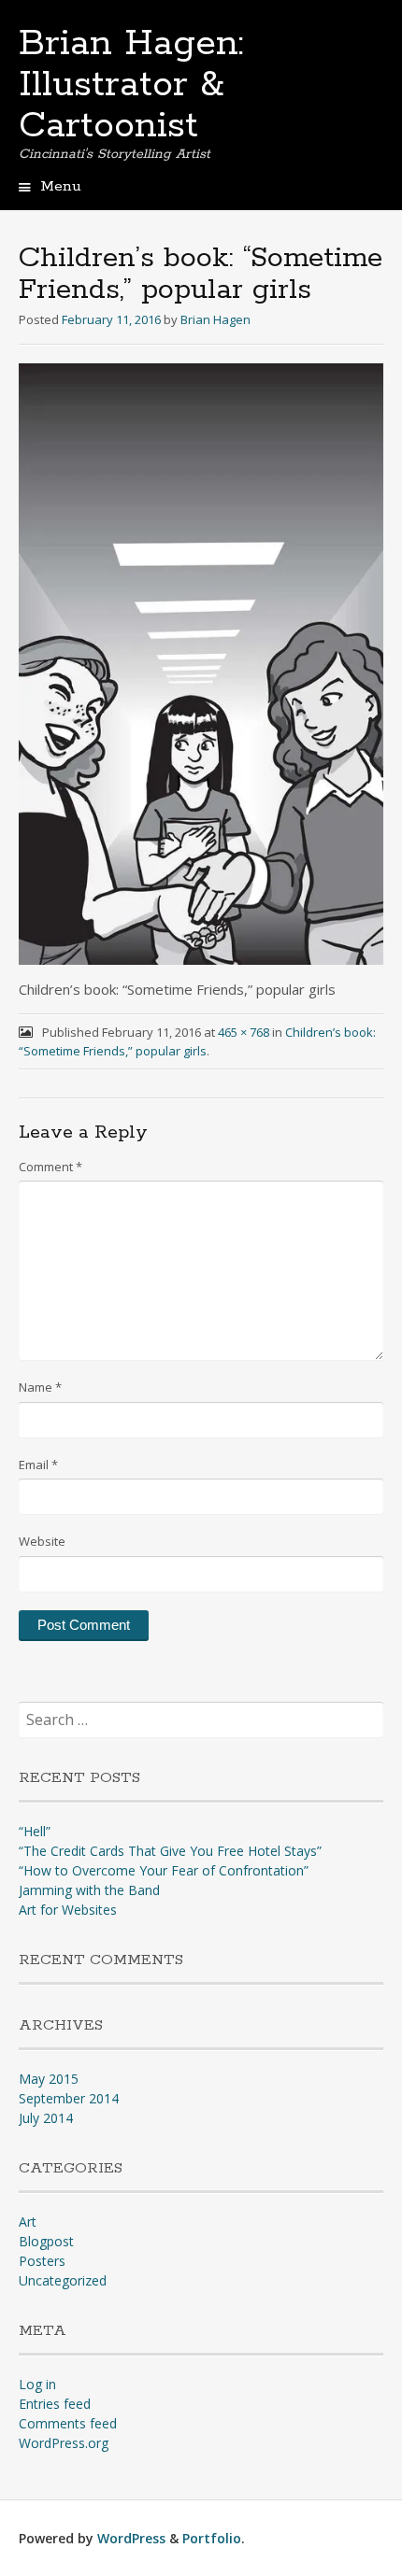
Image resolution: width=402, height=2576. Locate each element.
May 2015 (49, 2079)
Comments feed (68, 2423)
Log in (37, 2384)
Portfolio (212, 2538)
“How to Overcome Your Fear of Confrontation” (164, 1870)
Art (28, 2222)
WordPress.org (64, 2443)
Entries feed (55, 2404)
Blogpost (46, 2241)
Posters (42, 2261)
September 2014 (69, 2098)
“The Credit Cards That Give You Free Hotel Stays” (170, 1851)
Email (38, 1465)
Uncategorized (63, 2280)
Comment (50, 1167)
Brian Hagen (215, 319)
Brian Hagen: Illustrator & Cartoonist (131, 85)
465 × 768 (244, 1032)
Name (40, 1387)
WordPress (131, 2538)
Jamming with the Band (89, 1890)
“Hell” (35, 1831)
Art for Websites (68, 1910)
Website (42, 1541)
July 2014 (46, 2118)
